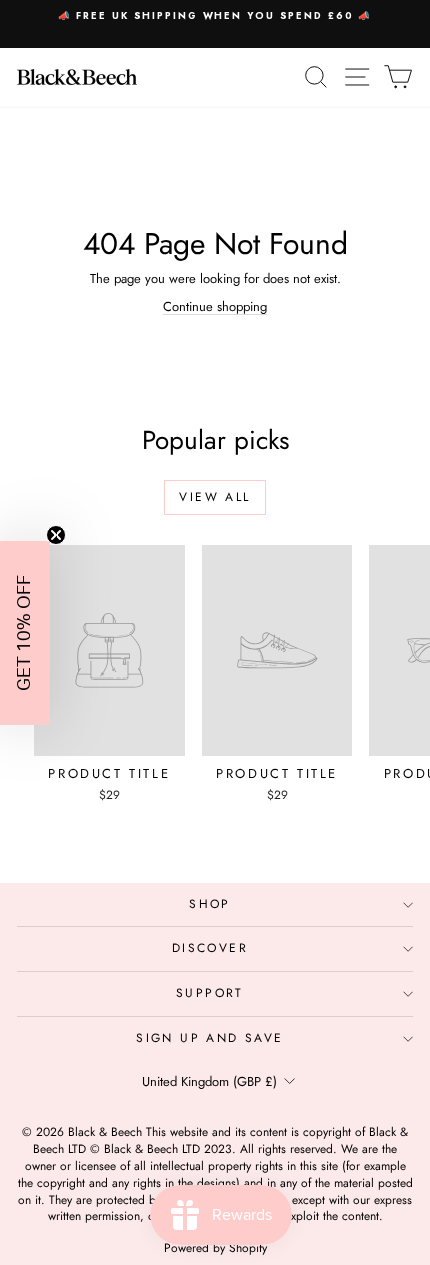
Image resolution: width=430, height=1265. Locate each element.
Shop (210, 904)
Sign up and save (209, 1038)
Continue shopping (215, 306)
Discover (210, 948)
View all (214, 497)
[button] (25, 633)
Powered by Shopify (215, 1248)
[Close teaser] (56, 535)
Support (210, 993)
